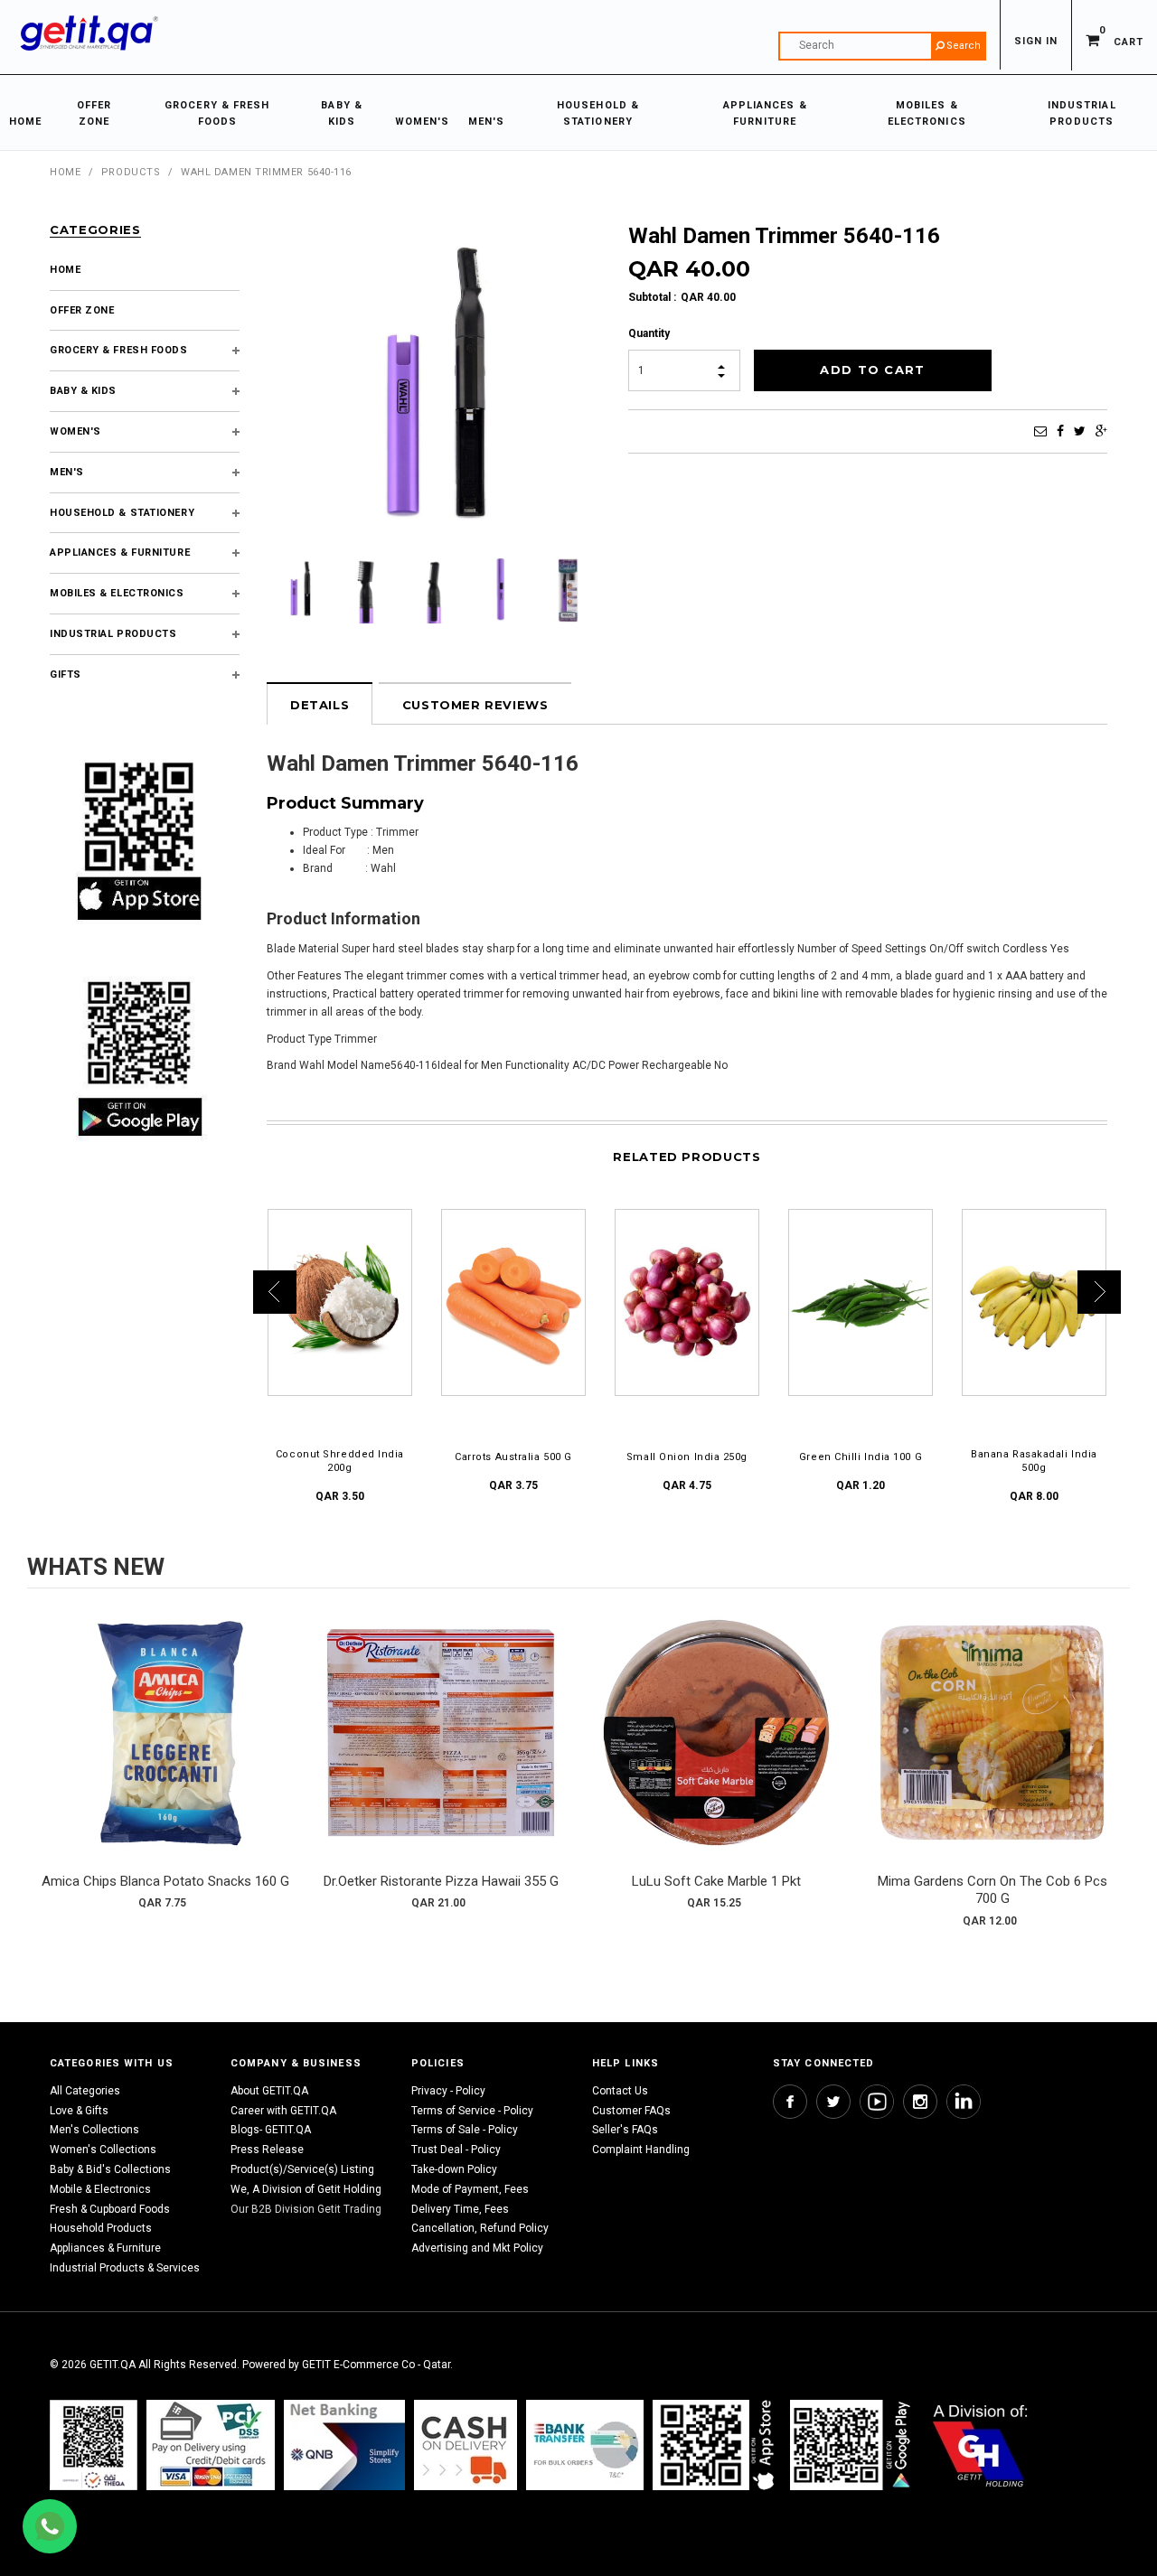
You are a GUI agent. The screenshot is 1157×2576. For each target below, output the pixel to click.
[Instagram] (920, 2102)
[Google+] (1101, 431)
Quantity (649, 333)
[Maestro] (717, 2445)
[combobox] (882, 46)
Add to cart (165, 1751)
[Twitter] (1080, 431)
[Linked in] (964, 2102)
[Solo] (852, 2445)
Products (131, 172)
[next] (1112, 1766)
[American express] (466, 2445)
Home (65, 172)
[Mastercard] (344, 2445)
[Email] (1040, 431)
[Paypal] (94, 2445)
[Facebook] (1060, 431)
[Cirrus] (980, 2445)
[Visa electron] (585, 2445)
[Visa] (211, 2445)
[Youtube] (877, 2102)
